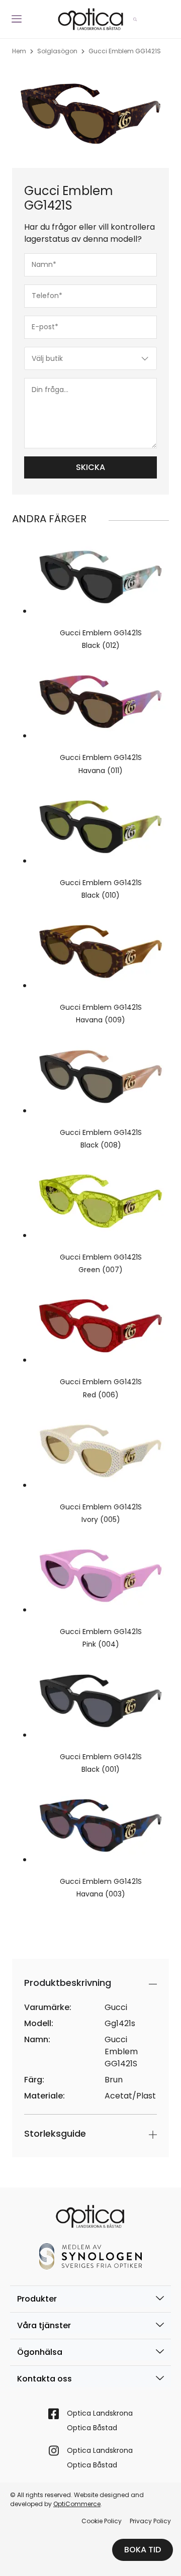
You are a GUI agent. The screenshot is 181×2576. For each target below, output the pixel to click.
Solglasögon (57, 51)
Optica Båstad (92, 2428)
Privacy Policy (150, 2521)
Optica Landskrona (100, 2413)
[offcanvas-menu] (17, 19)
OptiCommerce (77, 2504)
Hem (19, 51)
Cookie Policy (102, 2521)
